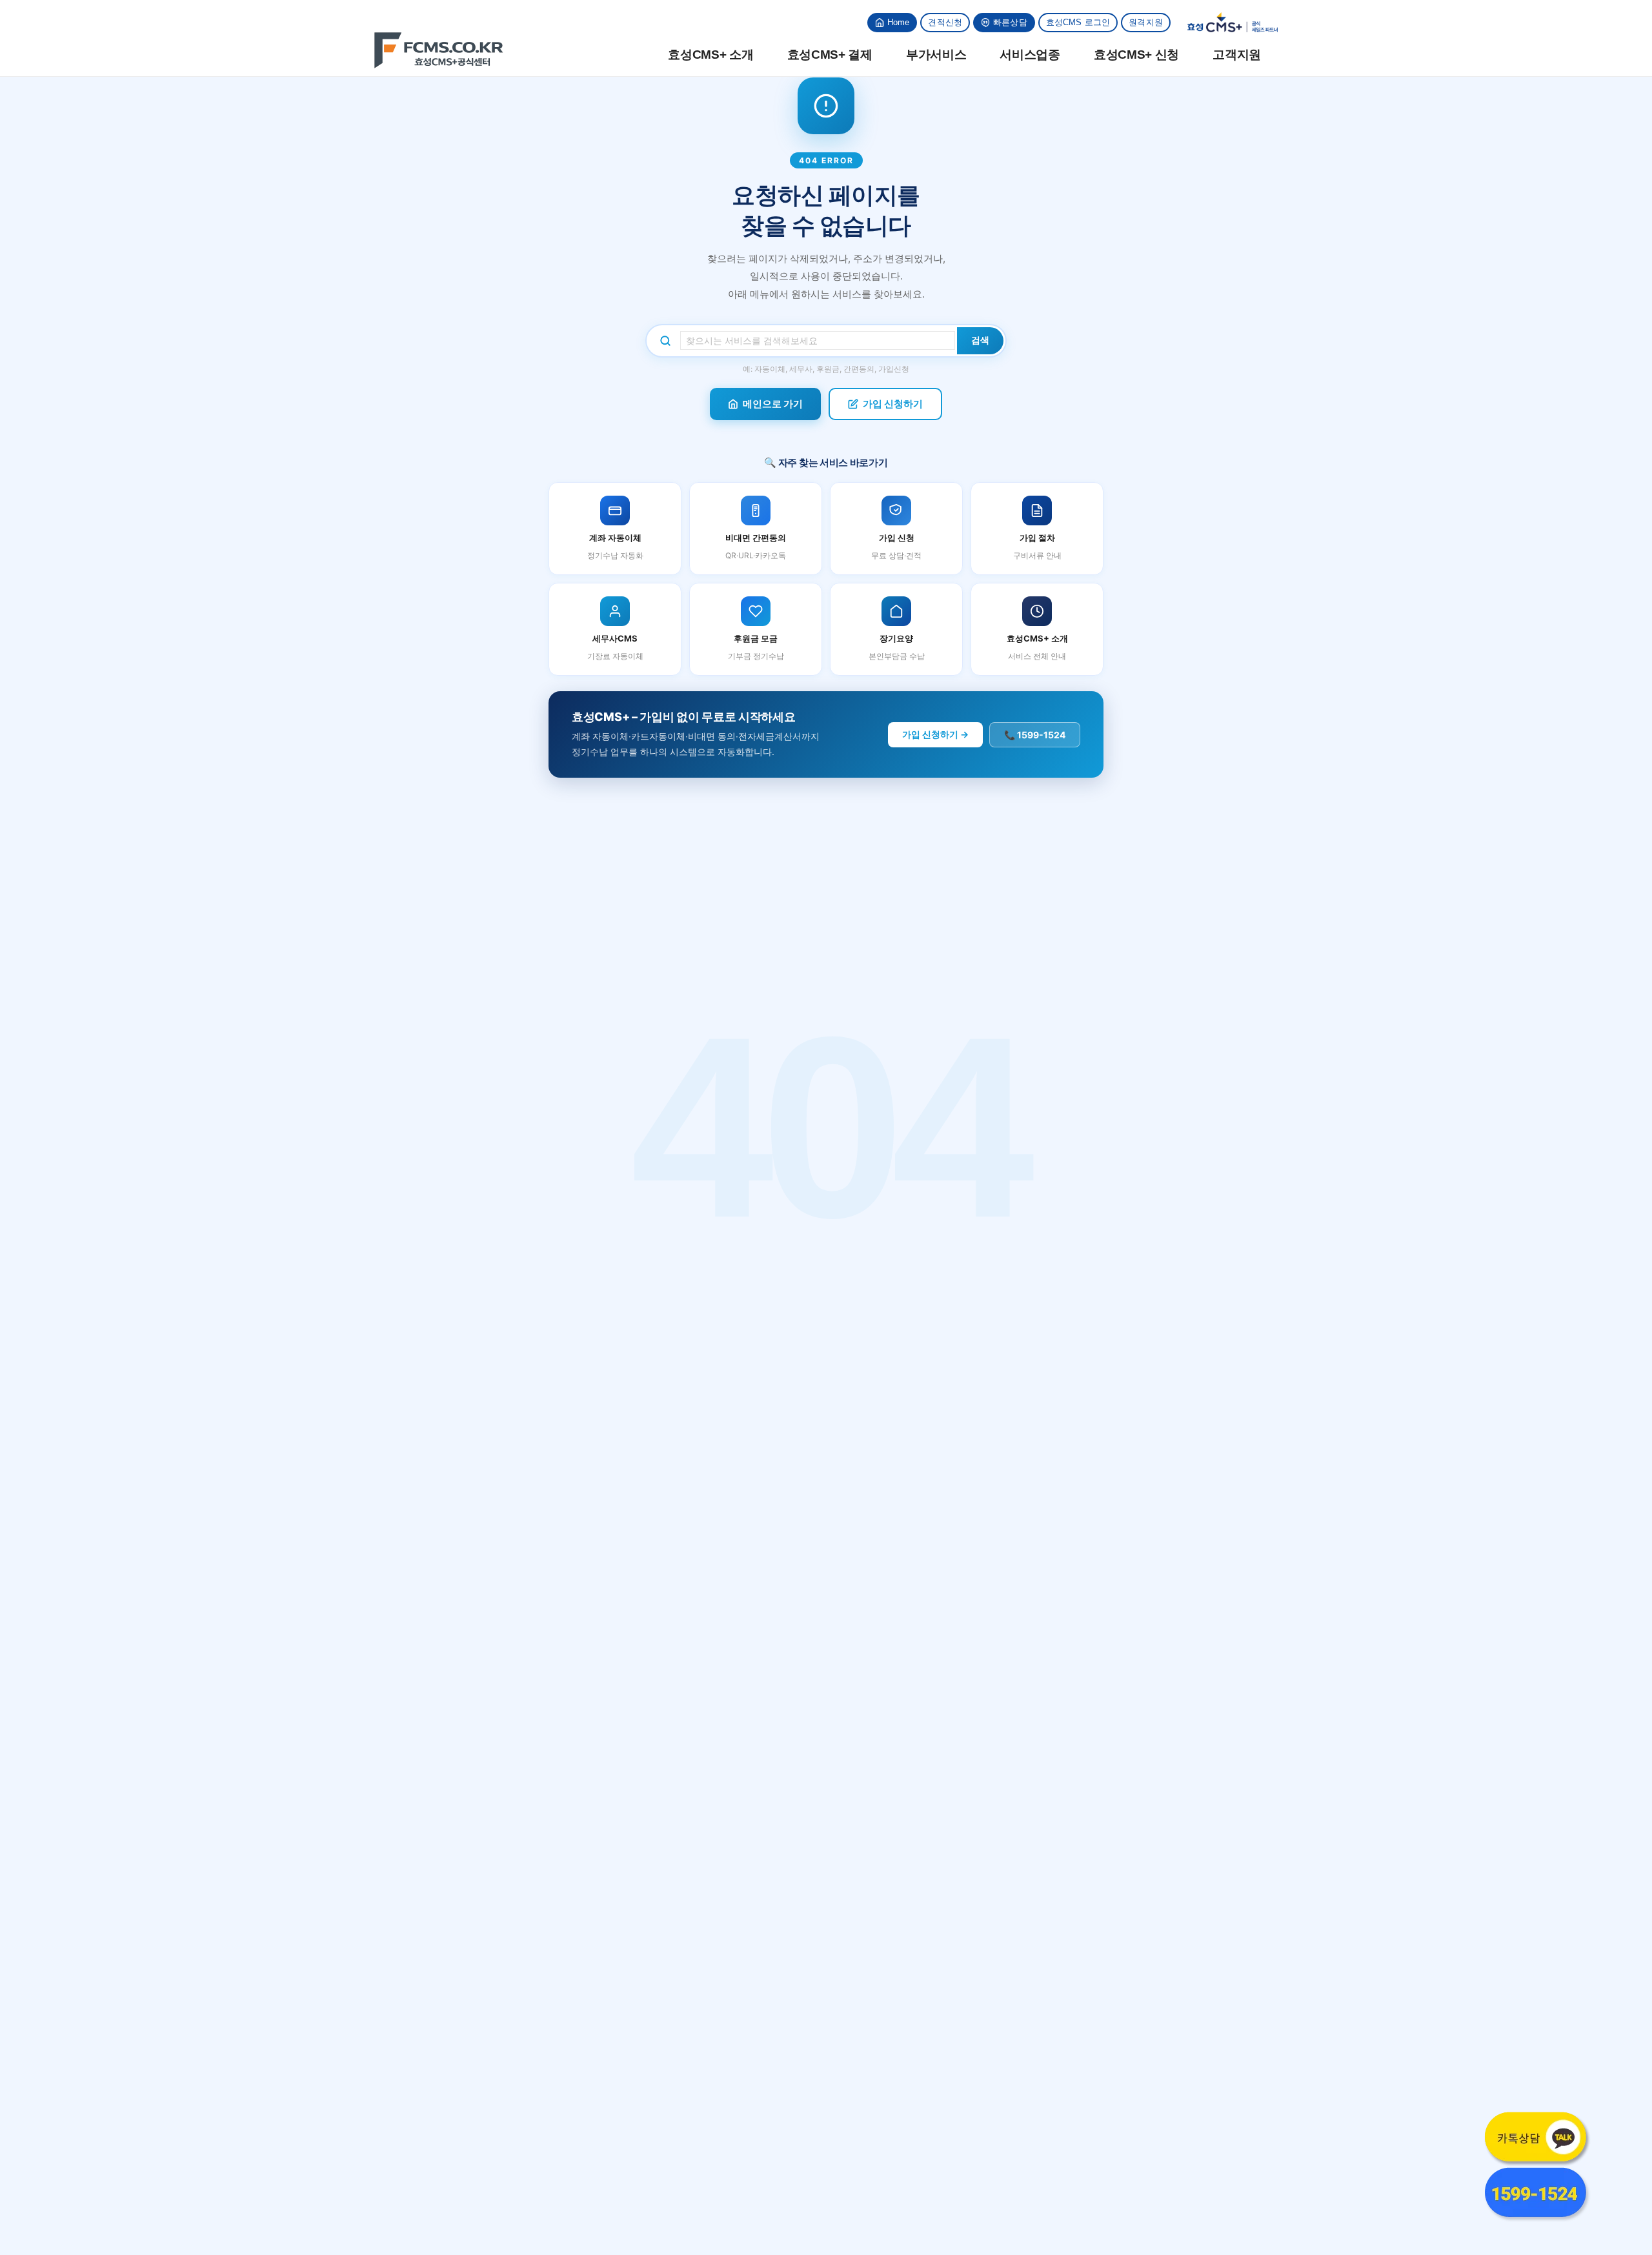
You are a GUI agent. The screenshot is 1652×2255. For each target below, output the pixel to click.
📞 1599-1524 (1035, 735)
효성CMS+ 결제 (830, 55)
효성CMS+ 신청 (1136, 55)
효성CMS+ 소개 (710, 55)
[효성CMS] (439, 50)
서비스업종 (1030, 55)
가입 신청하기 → (935, 734)
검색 (980, 340)
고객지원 (1237, 55)
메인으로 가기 (773, 404)
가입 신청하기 (893, 404)
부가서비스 (936, 55)
